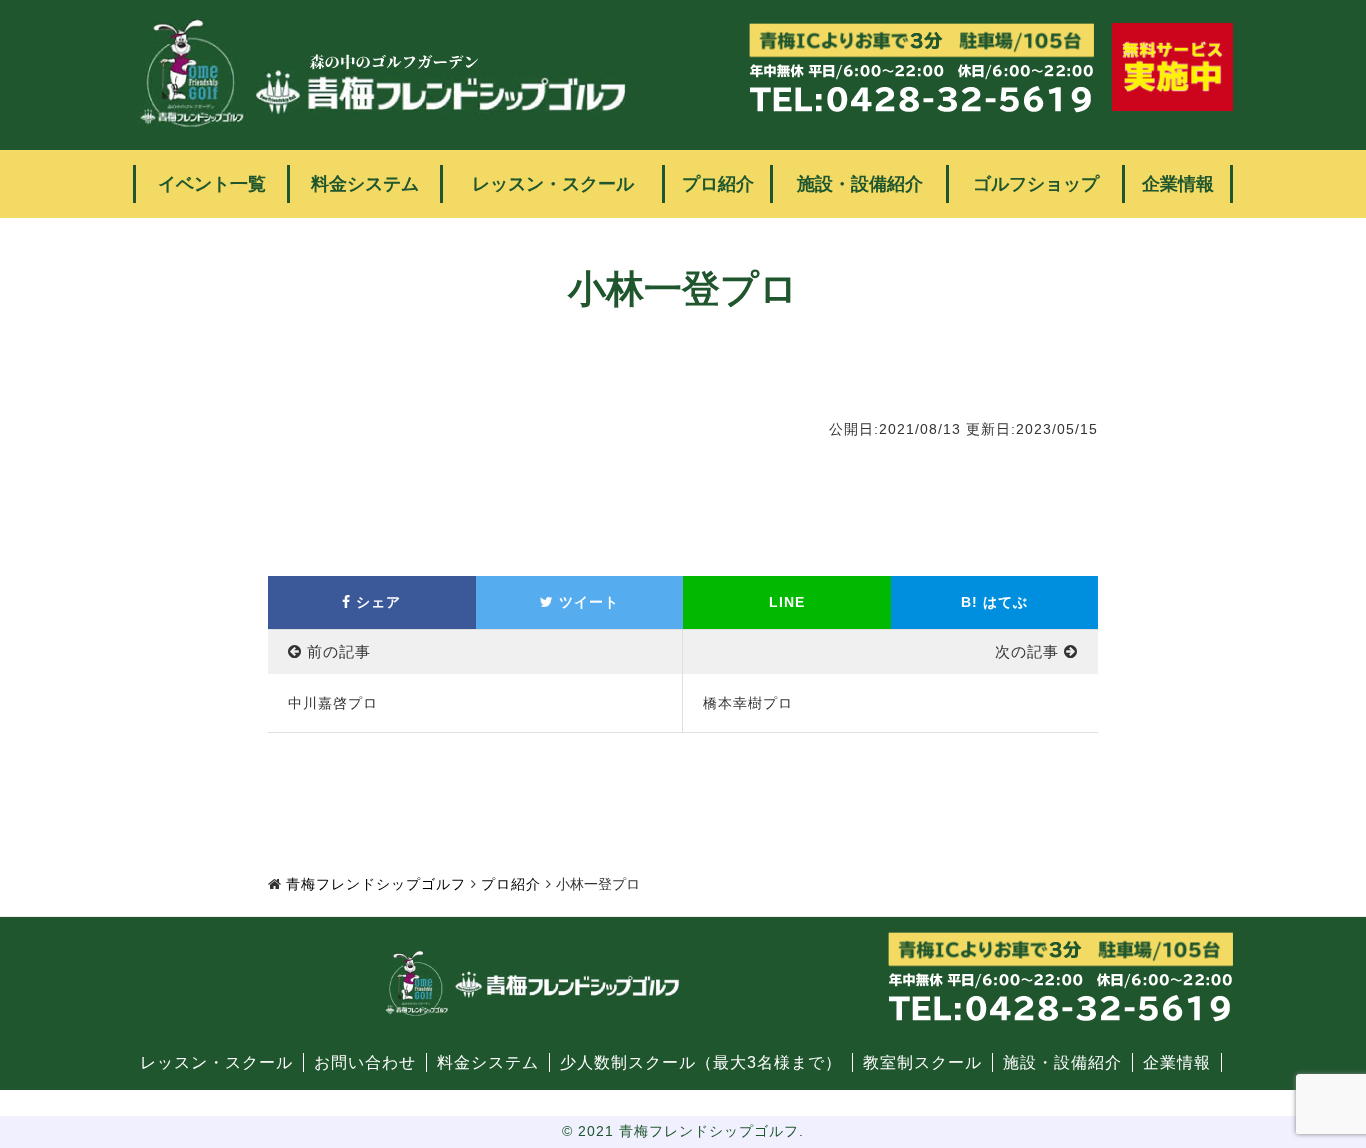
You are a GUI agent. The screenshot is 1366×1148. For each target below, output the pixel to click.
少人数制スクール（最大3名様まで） (701, 1062)
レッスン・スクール (553, 184)
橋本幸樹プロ (748, 703)
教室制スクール (922, 1062)
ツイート (586, 602)
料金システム (365, 184)
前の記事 (339, 651)
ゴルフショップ (1036, 184)
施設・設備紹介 (860, 184)
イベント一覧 (212, 184)
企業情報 (1178, 184)
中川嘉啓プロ (333, 703)
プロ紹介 (718, 184)
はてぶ (994, 602)
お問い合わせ (365, 1062)
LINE (787, 602)
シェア (376, 602)
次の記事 (1027, 651)
